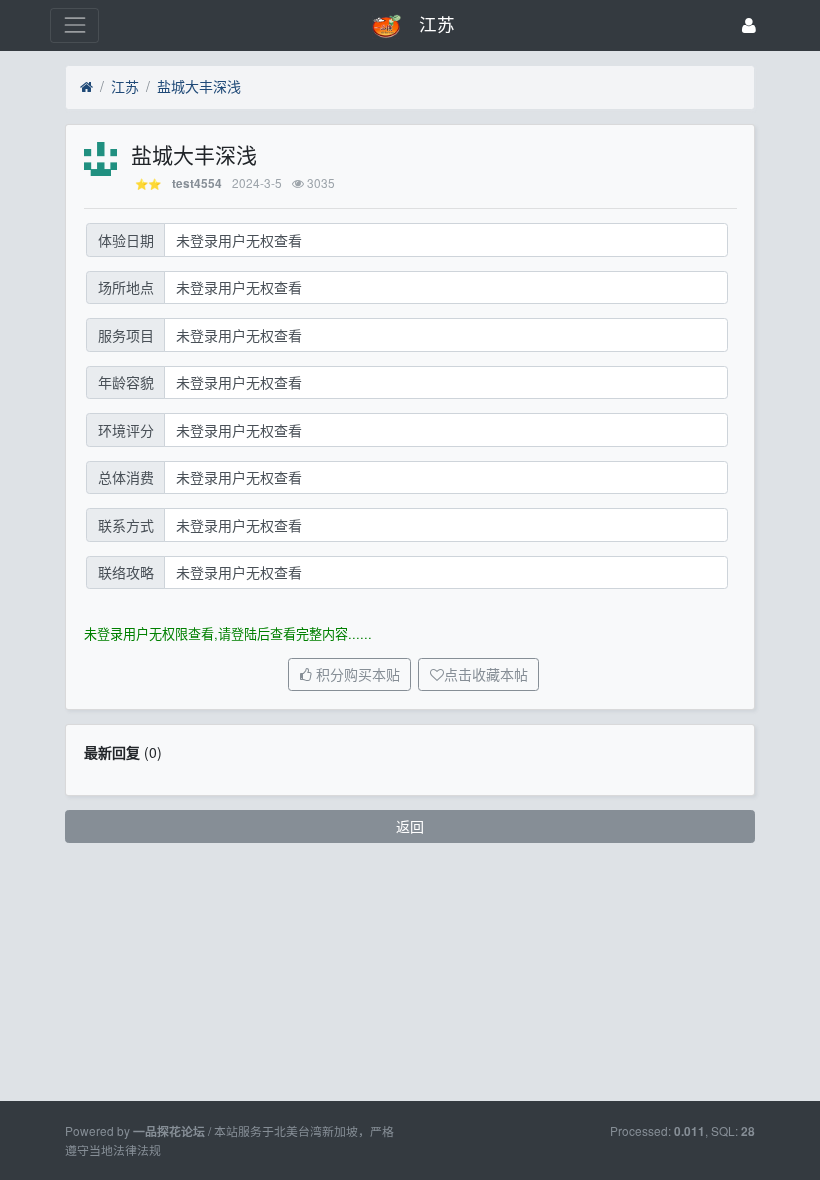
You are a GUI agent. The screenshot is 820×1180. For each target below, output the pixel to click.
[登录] (749, 25)
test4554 (197, 183)
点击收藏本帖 (486, 675)
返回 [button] (410, 826)
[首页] (86, 87)
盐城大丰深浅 (199, 86)
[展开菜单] (74, 25)
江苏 (125, 86)
